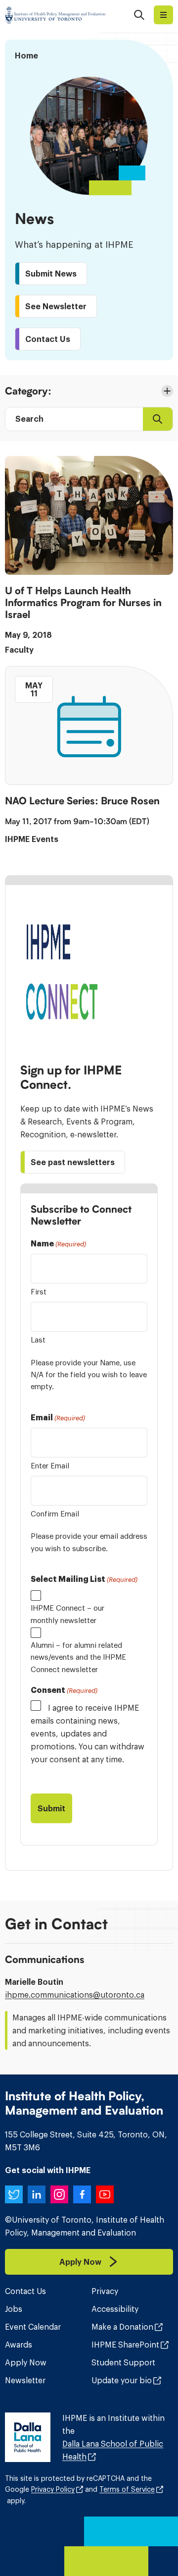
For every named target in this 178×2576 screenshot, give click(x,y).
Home (26, 56)
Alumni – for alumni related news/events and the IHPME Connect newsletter (78, 1657)
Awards (19, 2345)
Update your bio (122, 2380)
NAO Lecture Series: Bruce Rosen (82, 801)
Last (38, 1340)
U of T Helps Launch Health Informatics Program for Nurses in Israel (83, 603)
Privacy (105, 2291)
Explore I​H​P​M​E (163, 15)
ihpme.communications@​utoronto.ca (75, 1995)
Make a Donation (122, 2327)
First (39, 1292)
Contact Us (25, 2291)
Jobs (14, 2309)
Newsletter (25, 2380)
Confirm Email (55, 1514)
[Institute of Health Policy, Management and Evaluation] (55, 15)
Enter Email (50, 1466)
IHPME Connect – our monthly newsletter (67, 1614)
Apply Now (26, 2362)
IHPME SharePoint (125, 2345)
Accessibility (115, 2309)
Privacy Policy (53, 2489)
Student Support (123, 2362)
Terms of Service (127, 2489)
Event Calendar (33, 2327)
